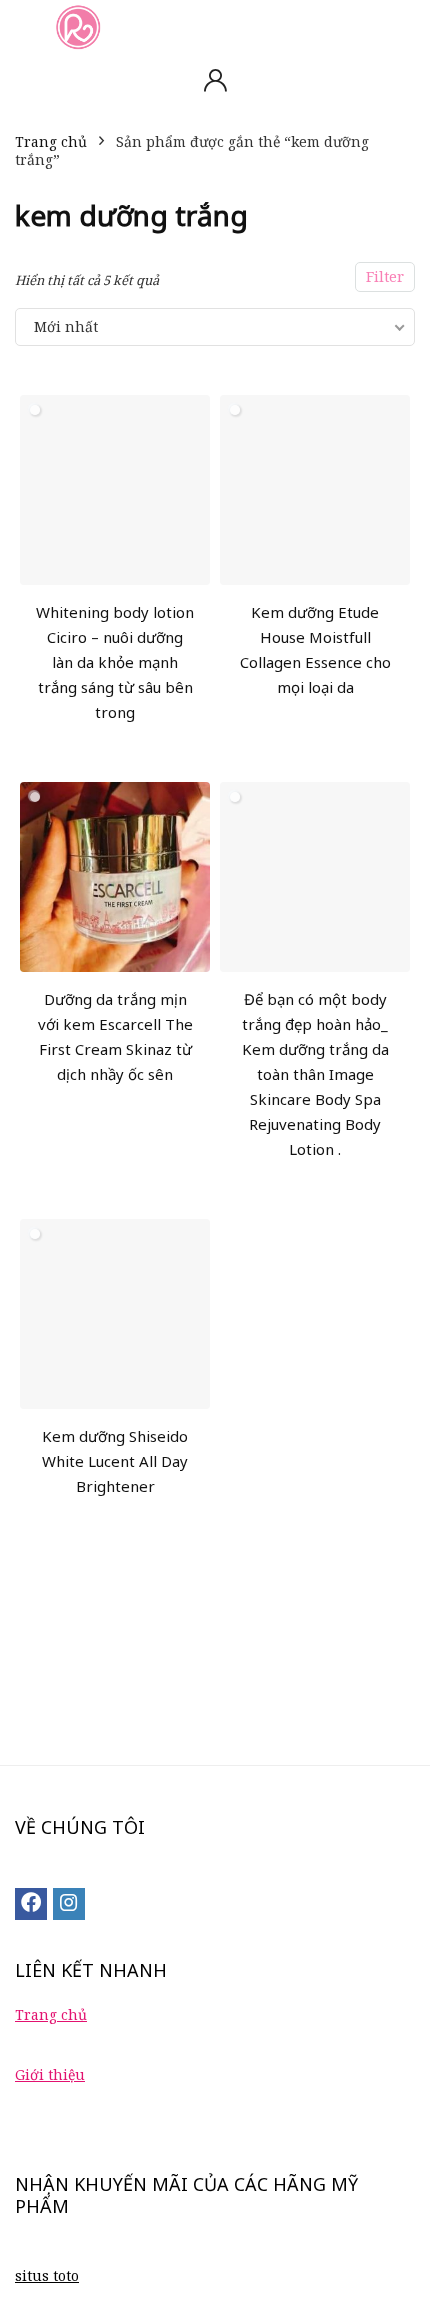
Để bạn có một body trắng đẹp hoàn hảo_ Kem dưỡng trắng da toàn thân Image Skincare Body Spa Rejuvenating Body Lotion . (315, 1074)
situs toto (47, 2275)
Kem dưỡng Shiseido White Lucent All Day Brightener (115, 1461)
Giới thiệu (50, 2074)
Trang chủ (51, 141)
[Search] (399, 26)
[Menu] (24, 26)
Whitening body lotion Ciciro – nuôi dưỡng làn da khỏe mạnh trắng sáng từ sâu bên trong (115, 662)
